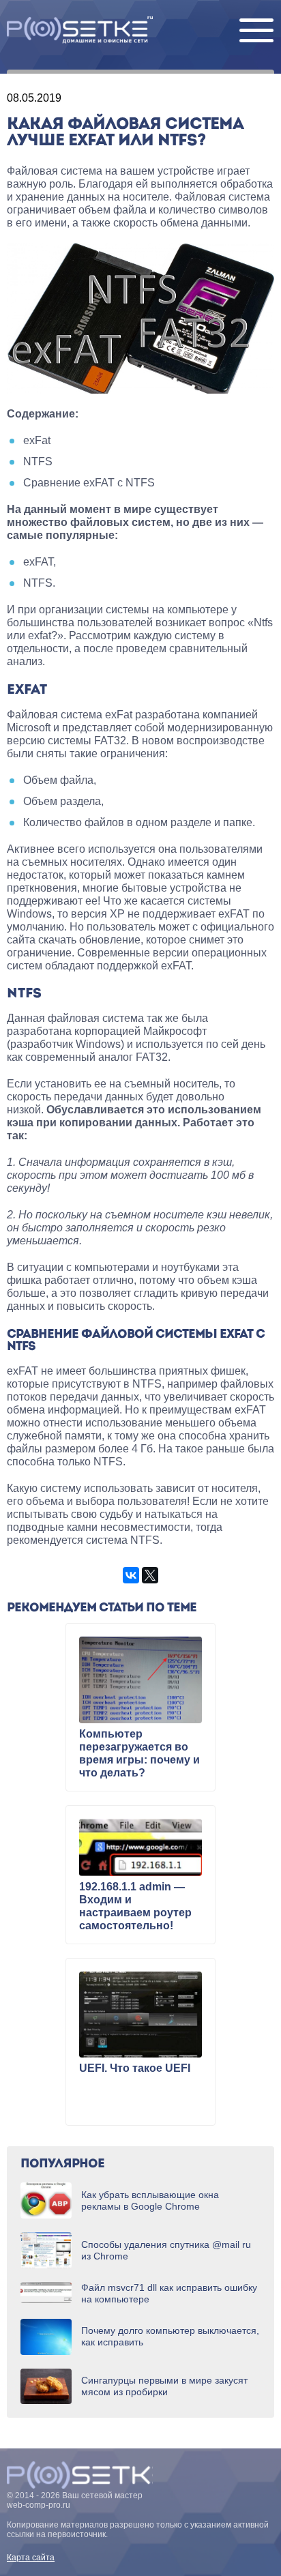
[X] (150, 1575)
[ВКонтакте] (131, 1575)
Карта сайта (31, 2558)
